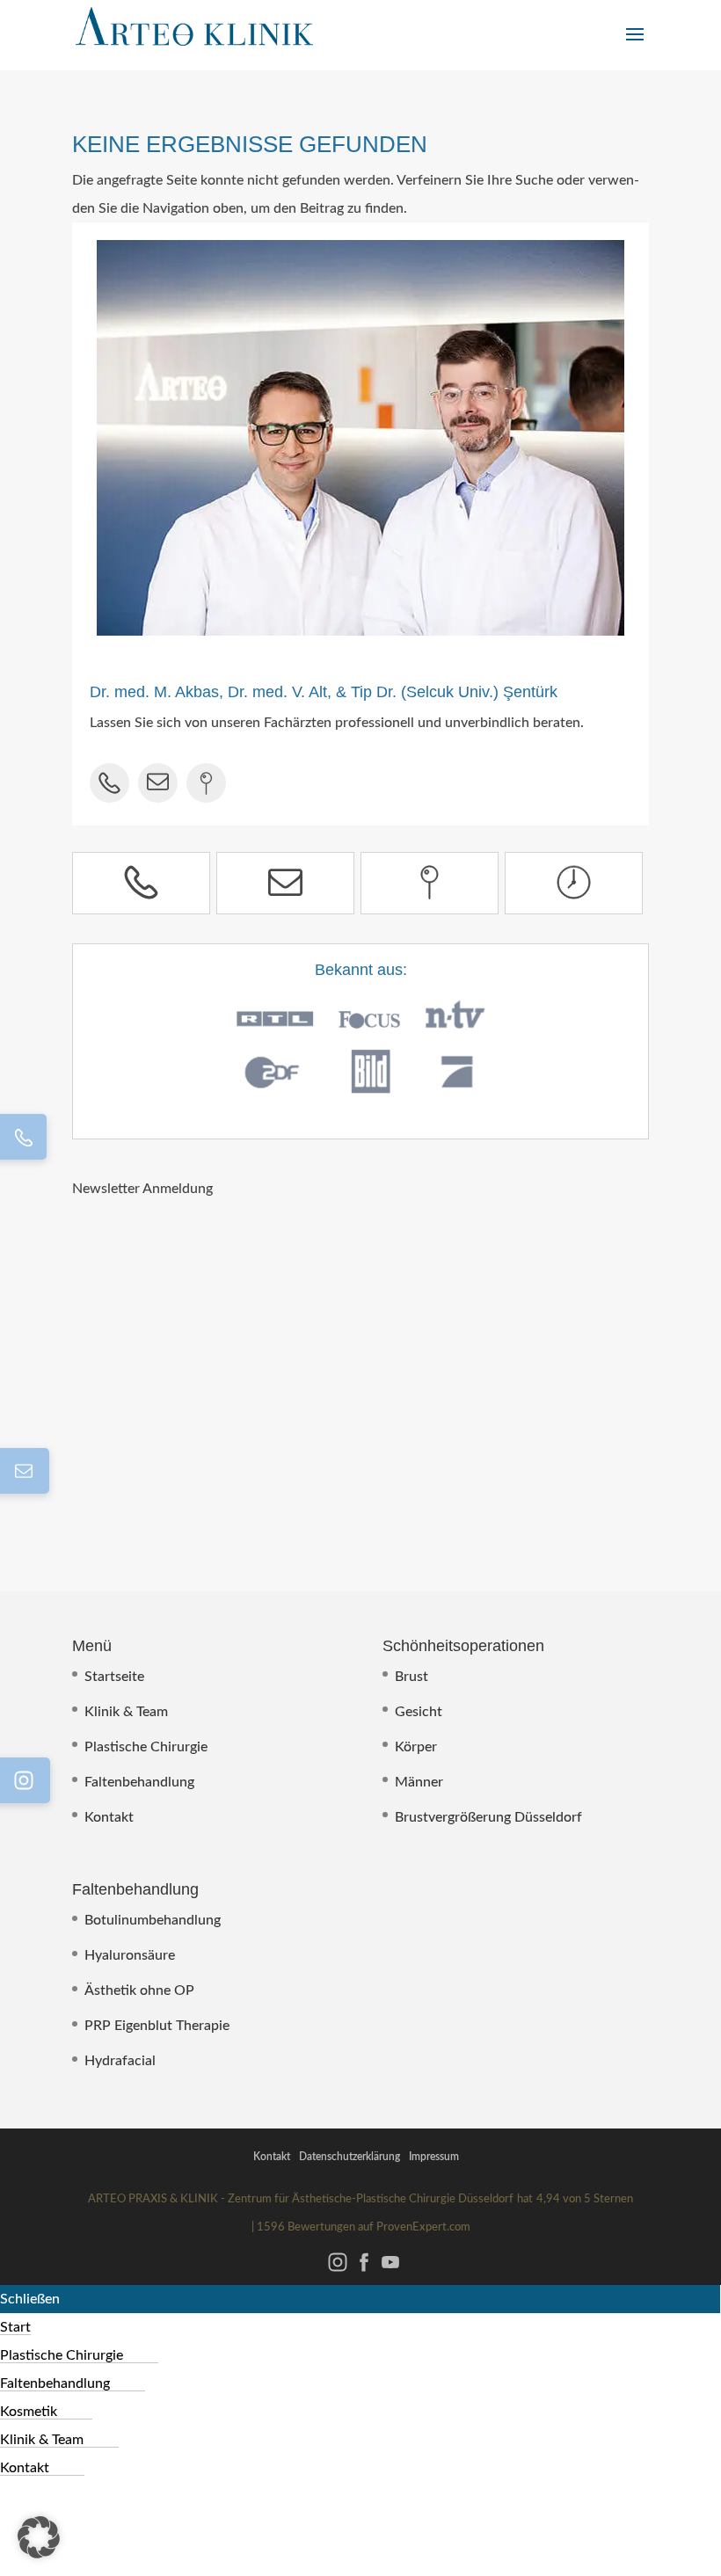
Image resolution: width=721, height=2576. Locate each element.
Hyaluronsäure (130, 1955)
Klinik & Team (126, 1712)
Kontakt (109, 1817)
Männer (419, 1782)
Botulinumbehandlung (153, 1920)
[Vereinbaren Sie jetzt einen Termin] (574, 883)
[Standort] (430, 883)
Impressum (434, 2157)
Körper (416, 1747)
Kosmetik (29, 2412)
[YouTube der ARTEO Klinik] (390, 2271)
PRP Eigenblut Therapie (157, 2026)
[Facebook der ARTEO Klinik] (364, 2271)
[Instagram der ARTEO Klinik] (338, 2271)
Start (15, 2327)
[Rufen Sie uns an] (141, 883)
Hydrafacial (120, 2061)
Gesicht (419, 1712)
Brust (411, 1677)
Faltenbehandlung (139, 1782)
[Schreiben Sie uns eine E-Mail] (285, 883)
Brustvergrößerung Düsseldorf (488, 1817)
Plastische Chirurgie (146, 1747)
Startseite (114, 1677)
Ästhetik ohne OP (139, 1990)
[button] (39, 2537)
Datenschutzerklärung (350, 2157)
